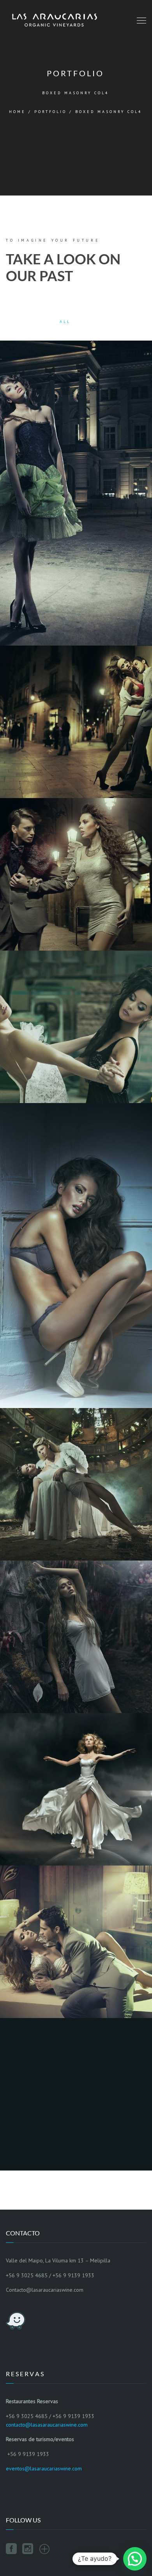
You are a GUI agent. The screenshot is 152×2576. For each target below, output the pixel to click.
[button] (135, 2559)
